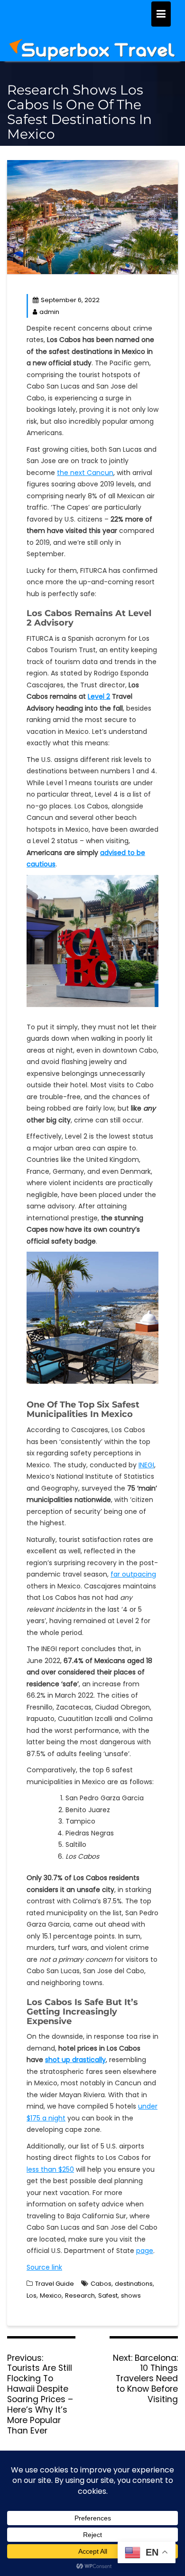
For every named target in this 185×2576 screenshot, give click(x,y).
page (145, 2251)
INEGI (146, 1465)
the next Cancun (85, 473)
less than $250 (50, 2169)
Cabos (101, 2284)
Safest (108, 2296)
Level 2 (99, 696)
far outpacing (133, 1574)
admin (49, 312)
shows (131, 2296)
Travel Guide (55, 2284)
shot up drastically (75, 2060)
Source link (44, 2267)
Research (80, 2296)
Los (32, 2296)
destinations (134, 2284)
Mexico (51, 2296)
